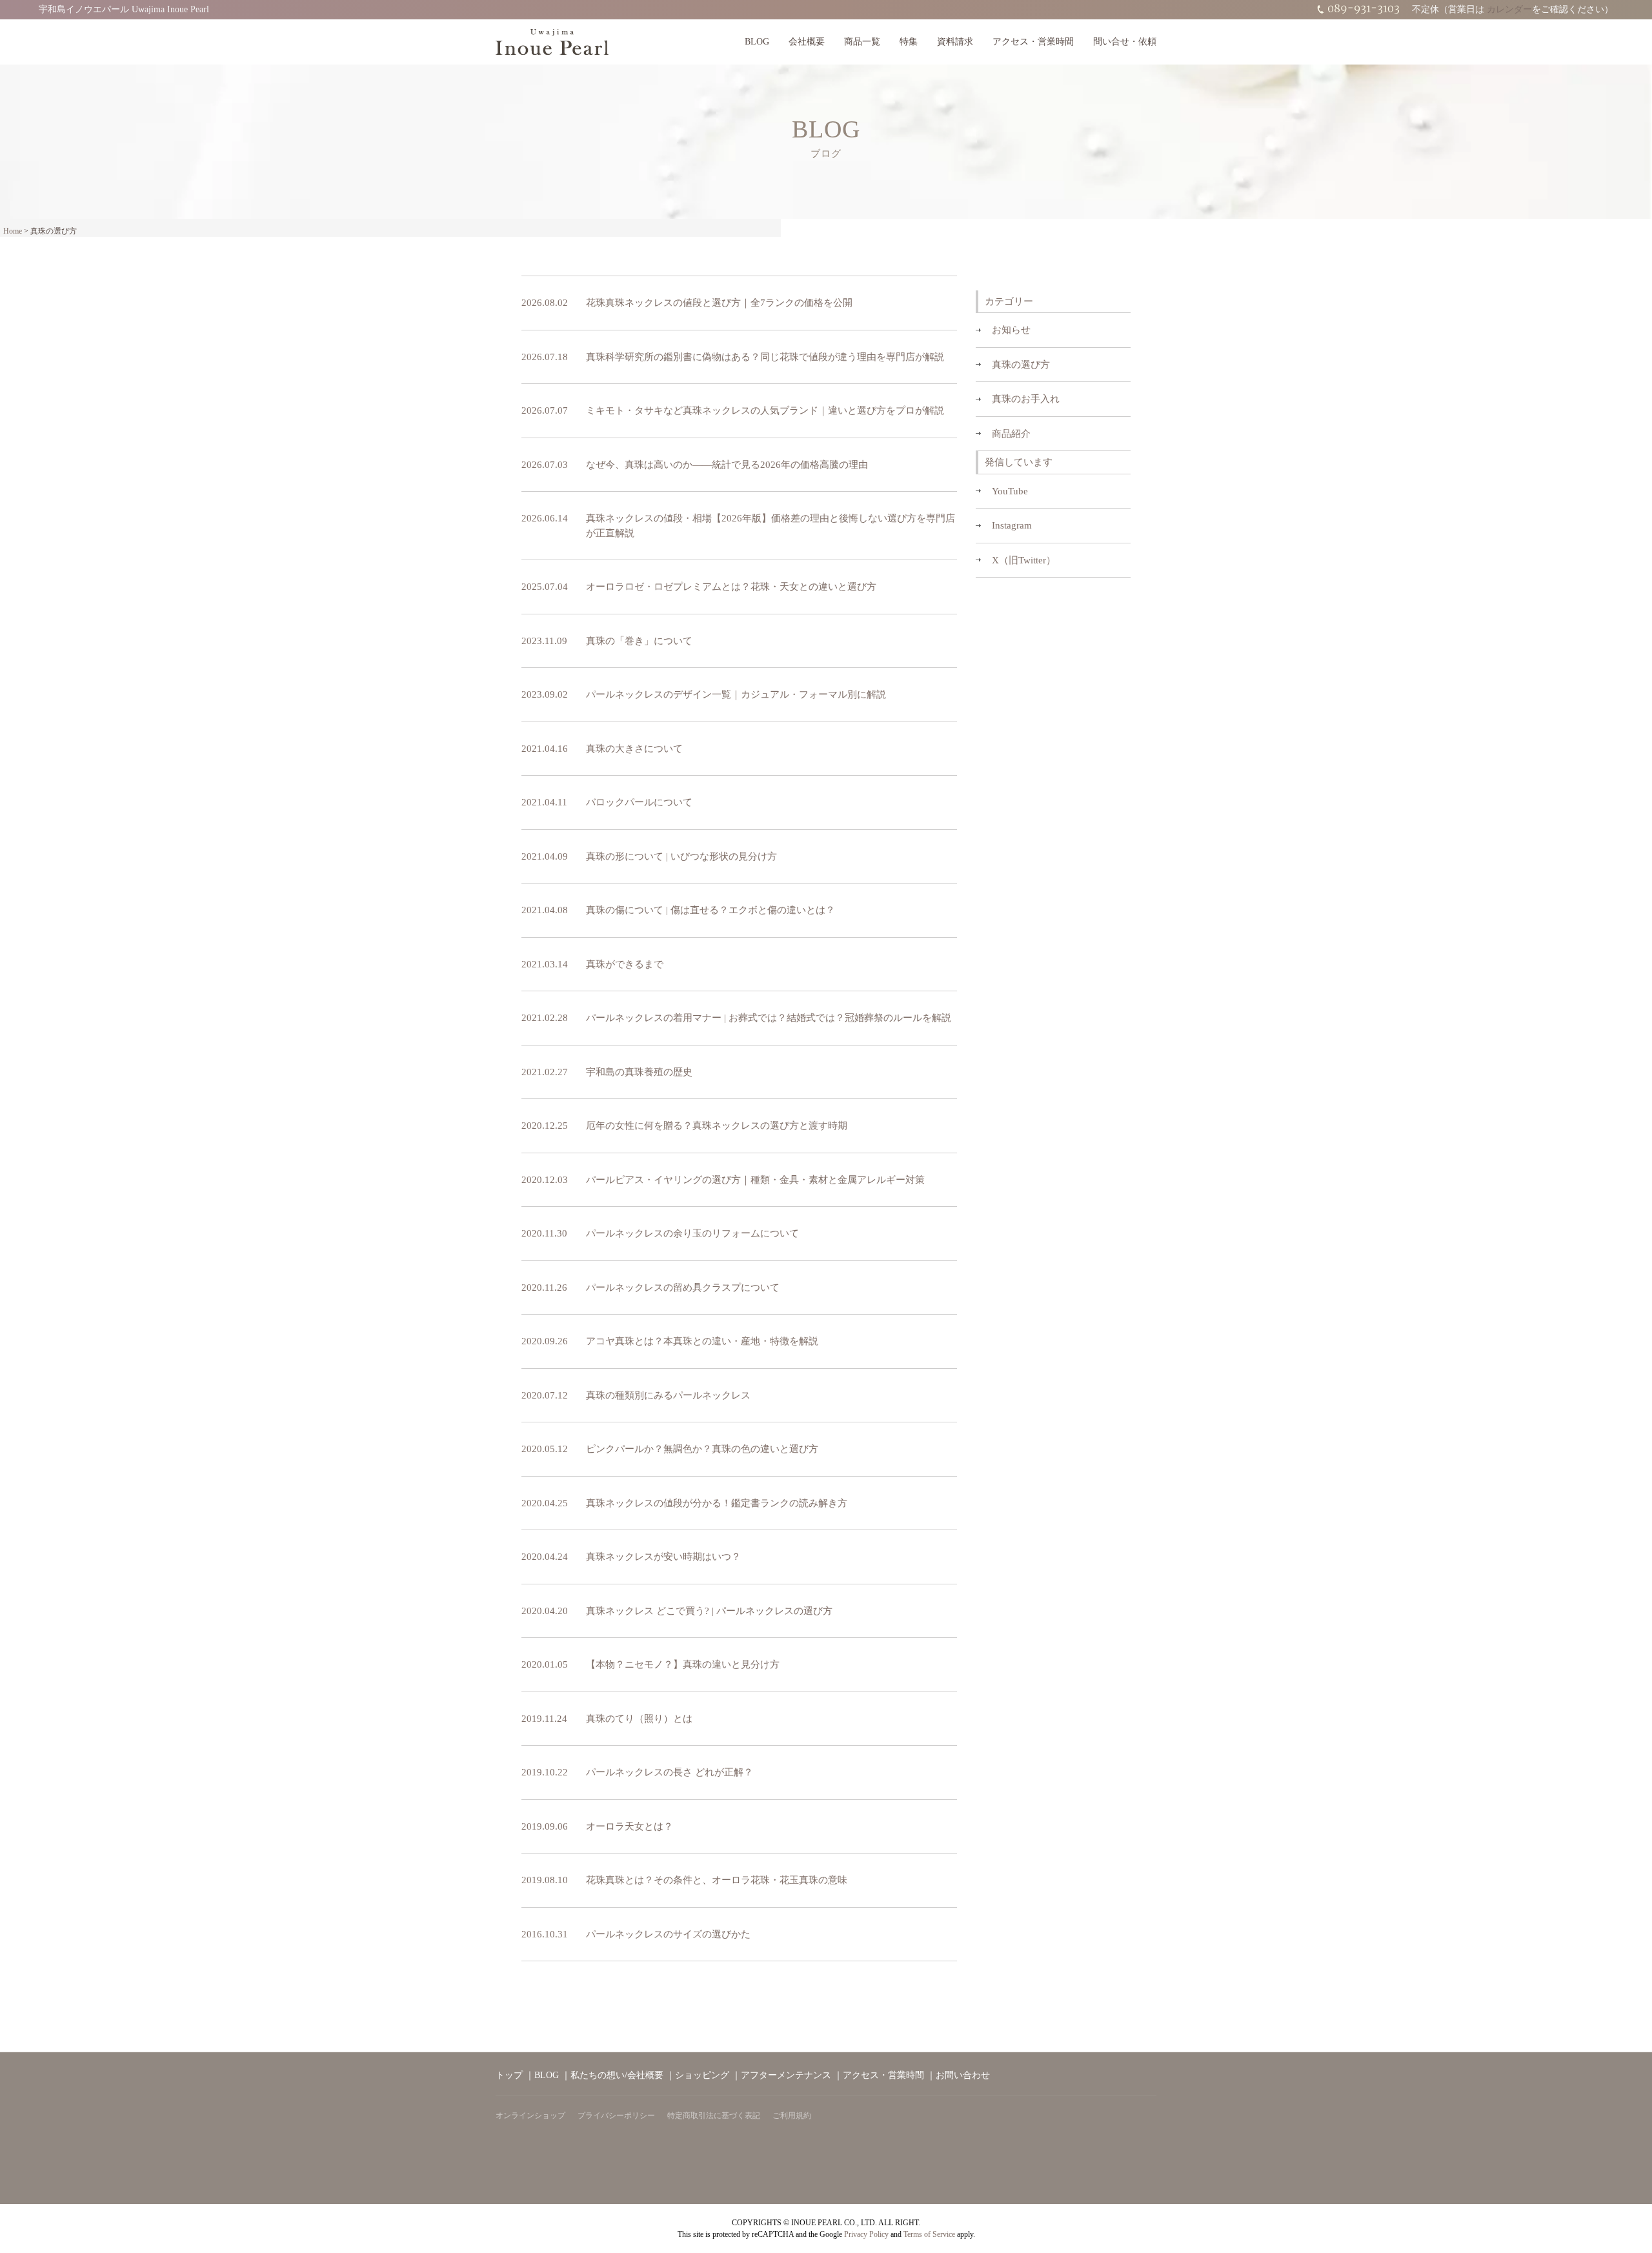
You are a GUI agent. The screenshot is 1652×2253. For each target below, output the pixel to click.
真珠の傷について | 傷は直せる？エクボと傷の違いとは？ (710, 910)
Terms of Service (929, 2234)
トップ (509, 2075)
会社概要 (807, 42)
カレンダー (1509, 9)
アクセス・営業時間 (1033, 42)
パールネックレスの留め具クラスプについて (683, 1288)
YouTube (1010, 491)
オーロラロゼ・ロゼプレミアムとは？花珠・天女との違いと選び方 (731, 587)
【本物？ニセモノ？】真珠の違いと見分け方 (683, 1664)
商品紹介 (1011, 434)
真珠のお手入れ (1026, 399)
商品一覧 (862, 42)
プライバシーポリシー (616, 2116)
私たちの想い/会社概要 (617, 2075)
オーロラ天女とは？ (630, 1826)
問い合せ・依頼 (1125, 42)
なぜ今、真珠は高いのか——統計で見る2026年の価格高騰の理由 (727, 465)
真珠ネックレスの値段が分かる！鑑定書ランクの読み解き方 (717, 1503)
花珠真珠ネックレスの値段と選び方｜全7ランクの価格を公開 (719, 303)
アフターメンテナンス (786, 2075)
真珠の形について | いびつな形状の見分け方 (681, 856)
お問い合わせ (963, 2075)
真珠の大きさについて (634, 749)
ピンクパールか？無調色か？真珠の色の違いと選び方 (702, 1449)
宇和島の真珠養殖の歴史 (639, 1072)
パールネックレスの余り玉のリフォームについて (692, 1233)
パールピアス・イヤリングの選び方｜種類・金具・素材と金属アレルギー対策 (755, 1180)
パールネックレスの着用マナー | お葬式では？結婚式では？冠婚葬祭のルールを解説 (769, 1018)
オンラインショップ (530, 2116)
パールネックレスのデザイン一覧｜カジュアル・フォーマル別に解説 (736, 694)
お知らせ (1011, 330)
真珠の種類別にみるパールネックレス (668, 1395)
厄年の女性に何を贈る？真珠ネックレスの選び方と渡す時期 (717, 1126)
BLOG (757, 42)
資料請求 (955, 42)
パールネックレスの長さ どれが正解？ (670, 1772)
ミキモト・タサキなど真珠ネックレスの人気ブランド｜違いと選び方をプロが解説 (765, 410)
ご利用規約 (792, 2116)
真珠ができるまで (625, 964)
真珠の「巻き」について (639, 641)
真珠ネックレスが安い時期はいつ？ (663, 1557)
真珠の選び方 (1021, 365)
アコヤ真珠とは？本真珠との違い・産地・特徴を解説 (702, 1341)
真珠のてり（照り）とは (639, 1719)
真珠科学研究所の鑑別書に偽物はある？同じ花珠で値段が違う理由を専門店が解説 (765, 357)
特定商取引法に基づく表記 (714, 2116)
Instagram (1012, 525)
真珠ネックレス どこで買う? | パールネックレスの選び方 (709, 1611)
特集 (909, 42)
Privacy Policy (866, 2234)
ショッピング (702, 2075)
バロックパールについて (639, 802)
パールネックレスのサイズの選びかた (668, 1934)
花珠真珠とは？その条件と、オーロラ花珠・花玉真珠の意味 (717, 1880)
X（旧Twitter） (1024, 560)
